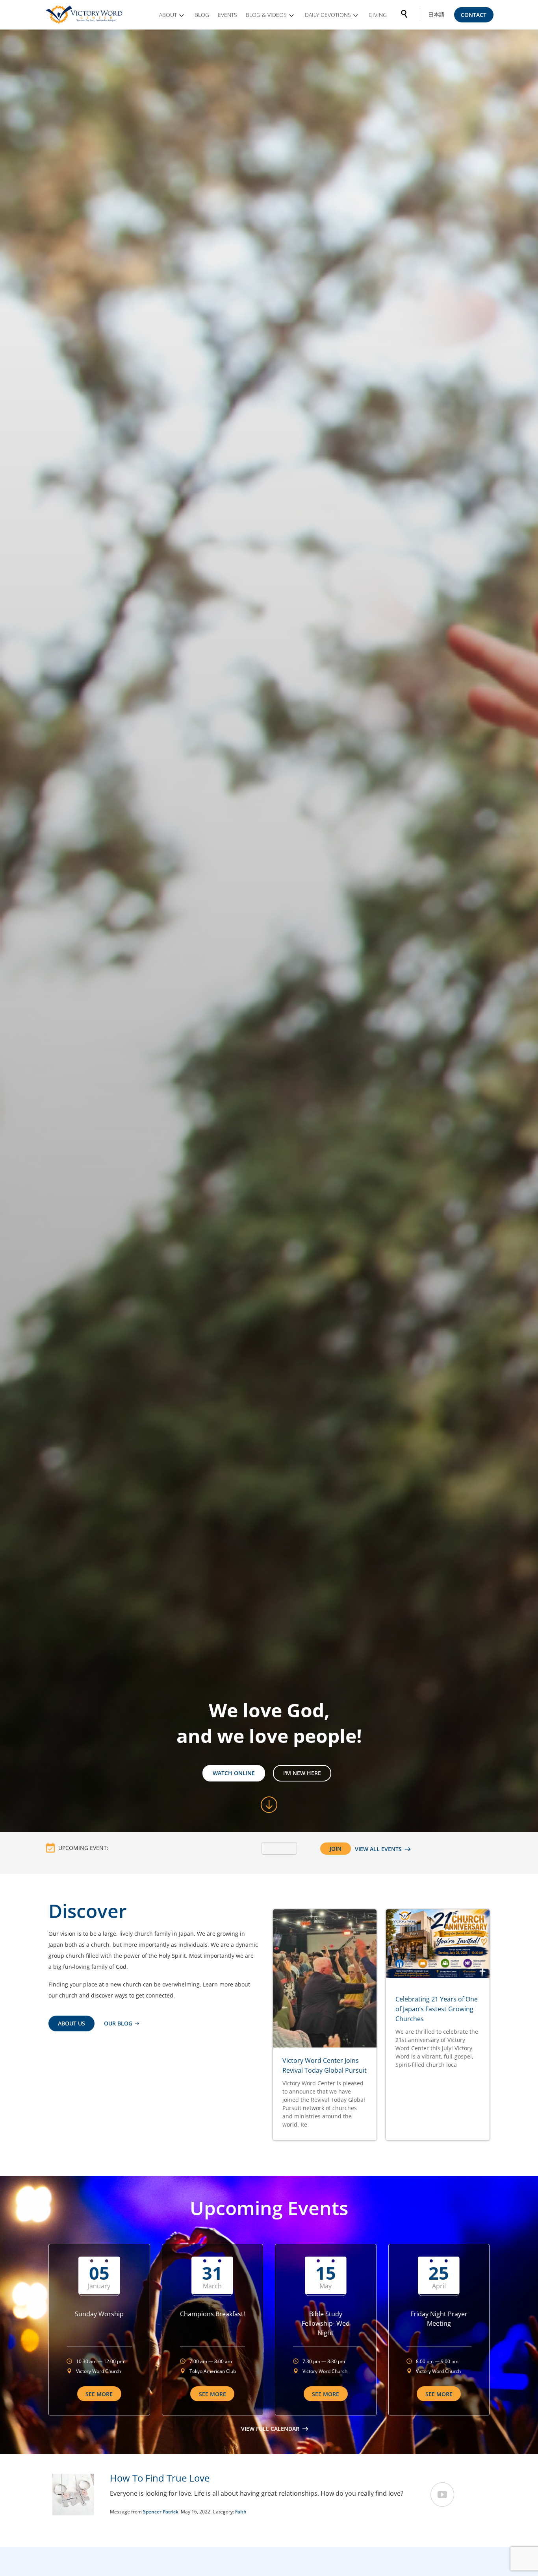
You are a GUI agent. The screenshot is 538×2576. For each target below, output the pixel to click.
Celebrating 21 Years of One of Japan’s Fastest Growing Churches (437, 2009)
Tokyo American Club (213, 2371)
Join (336, 1849)
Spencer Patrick (161, 2512)
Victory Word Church (98, 2371)
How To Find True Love (160, 2478)
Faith (241, 2512)
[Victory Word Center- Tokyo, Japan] (85, 15)
